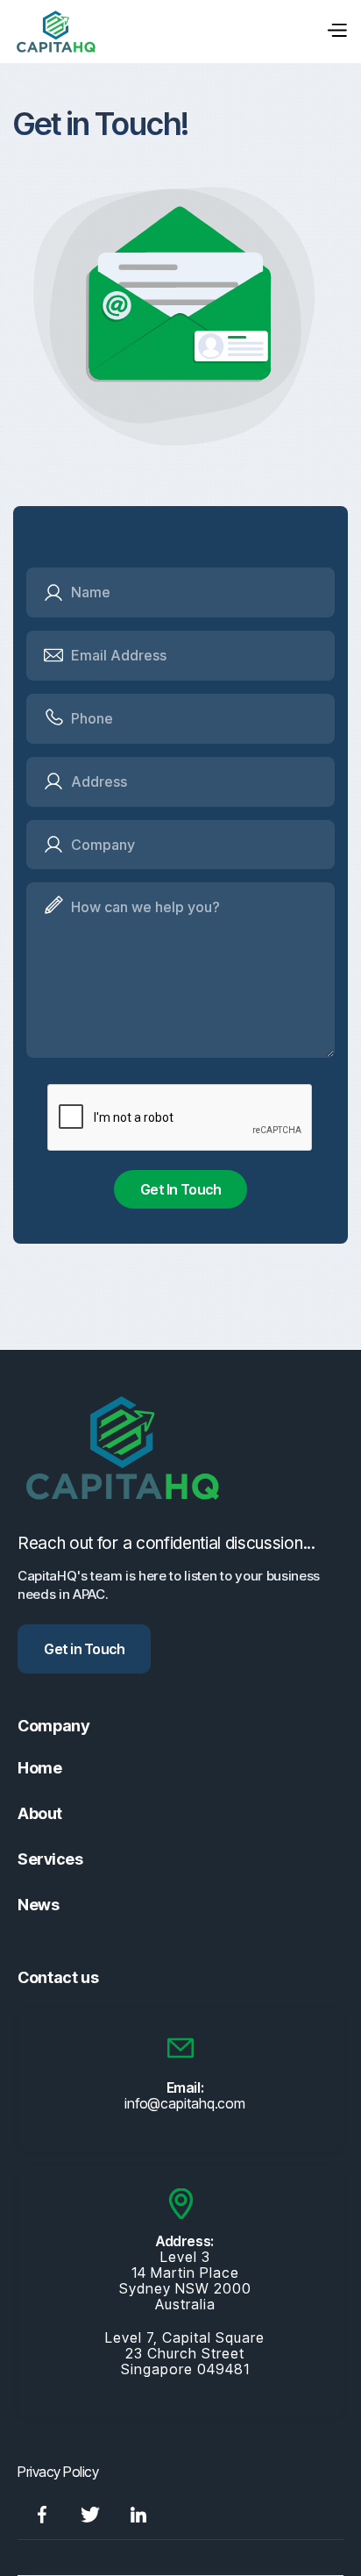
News (38, 1905)
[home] (56, 32)
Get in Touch (84, 1649)
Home (39, 1768)
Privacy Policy (58, 2472)
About (40, 1813)
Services (50, 1859)
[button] (336, 32)
